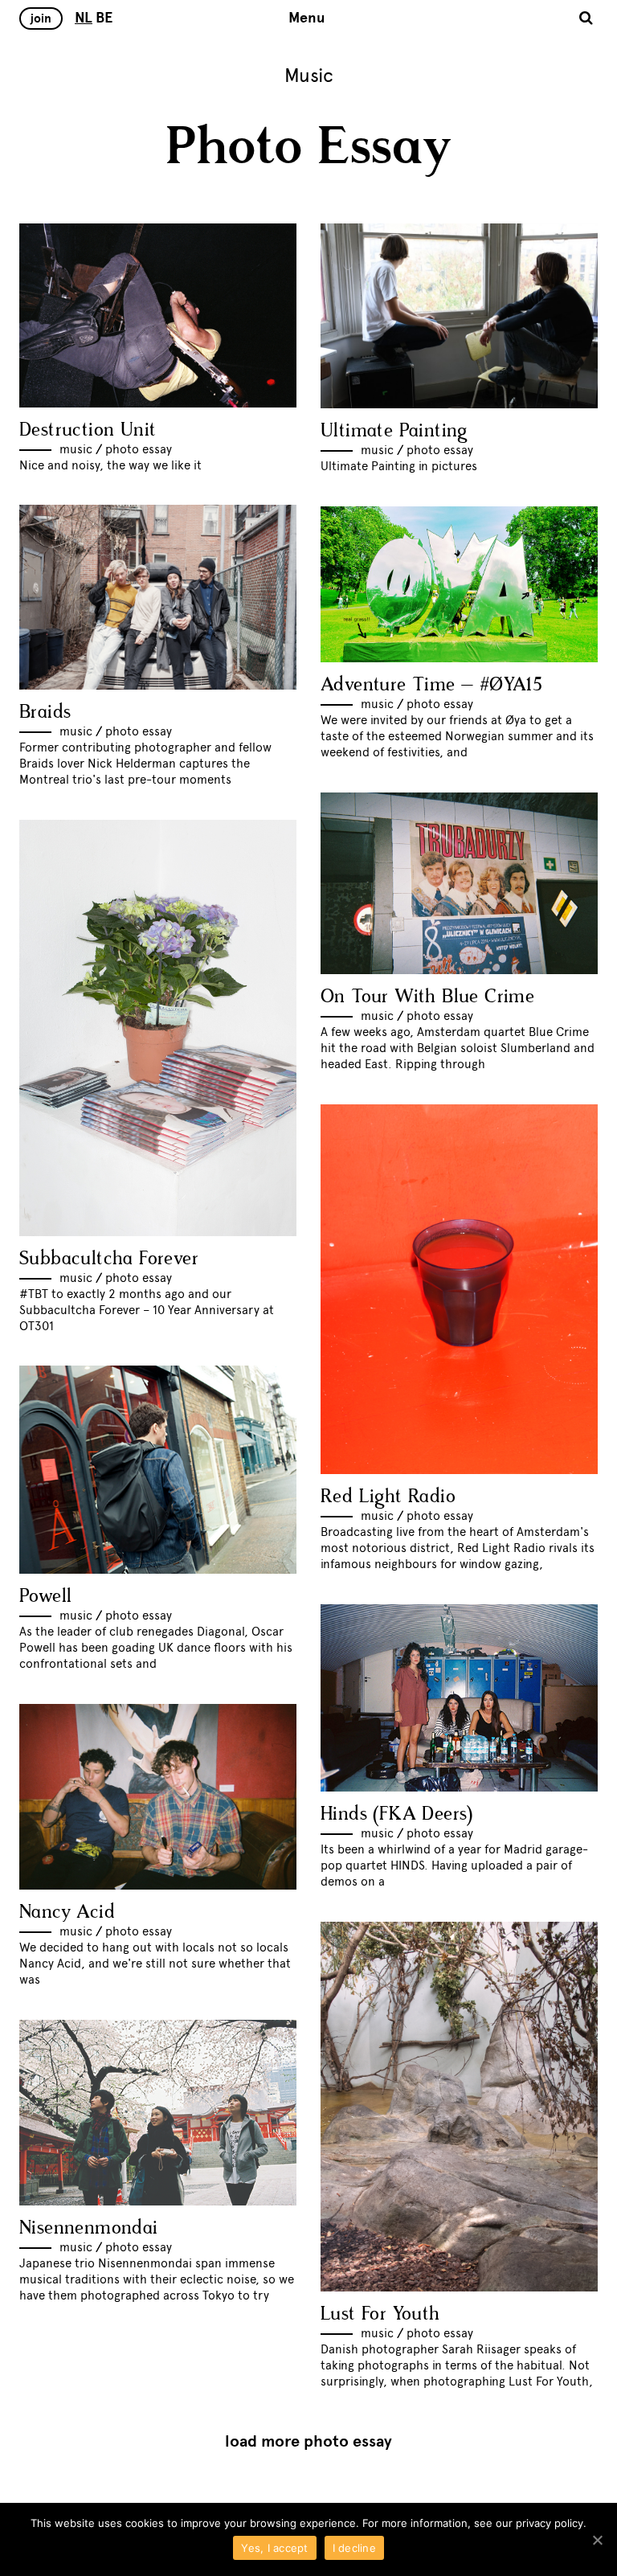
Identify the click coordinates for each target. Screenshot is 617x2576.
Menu (307, 18)
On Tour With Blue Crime (427, 997)
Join (41, 18)
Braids (45, 713)
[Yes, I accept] (597, 2540)
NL (84, 18)
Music (76, 449)
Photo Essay (139, 449)
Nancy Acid (67, 1913)
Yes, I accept (274, 2548)
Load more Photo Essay (308, 2441)
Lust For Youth (380, 2314)
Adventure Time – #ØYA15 (431, 685)
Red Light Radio (388, 1497)
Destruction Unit (88, 430)
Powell (45, 1597)
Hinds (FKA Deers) (397, 1814)
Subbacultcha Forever (109, 1259)
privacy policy (550, 2523)
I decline (354, 2548)
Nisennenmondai (89, 2228)
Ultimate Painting (394, 431)
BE (104, 18)
